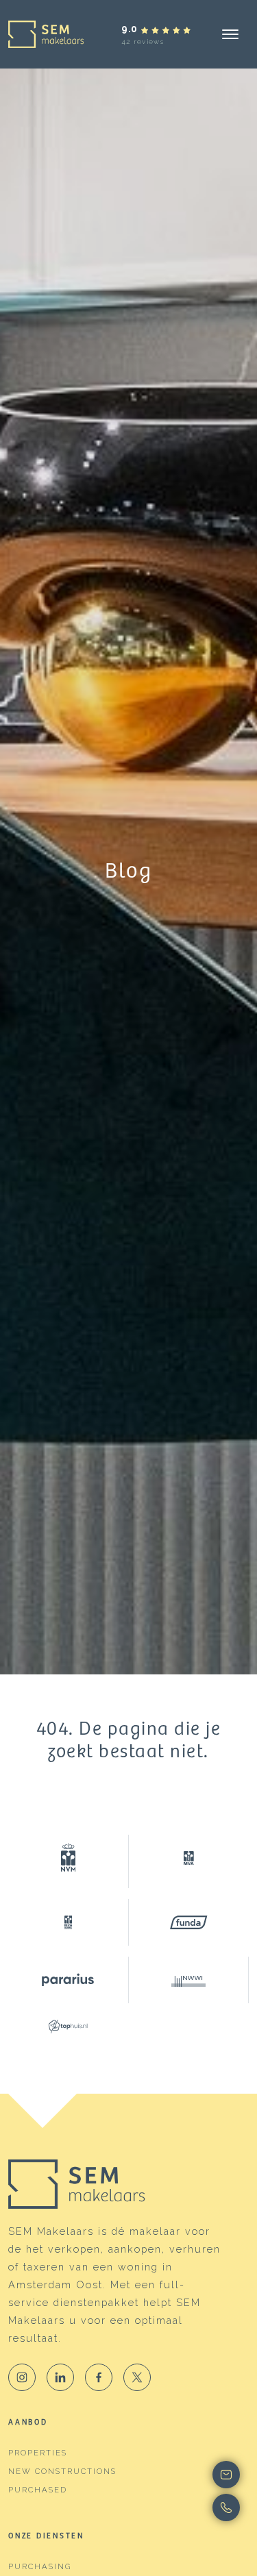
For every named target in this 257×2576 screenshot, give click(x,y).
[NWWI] (189, 1980)
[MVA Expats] (69, 1922)
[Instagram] (22, 2377)
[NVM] (69, 1861)
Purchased (38, 2490)
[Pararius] (69, 1980)
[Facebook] (99, 2377)
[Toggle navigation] (230, 34)
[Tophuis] (69, 2027)
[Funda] (189, 1922)
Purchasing (40, 2566)
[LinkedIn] (60, 2377)
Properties (38, 2453)
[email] (226, 2475)
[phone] (226, 2507)
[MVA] (189, 1858)
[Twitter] (137, 2377)
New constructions (62, 2471)
